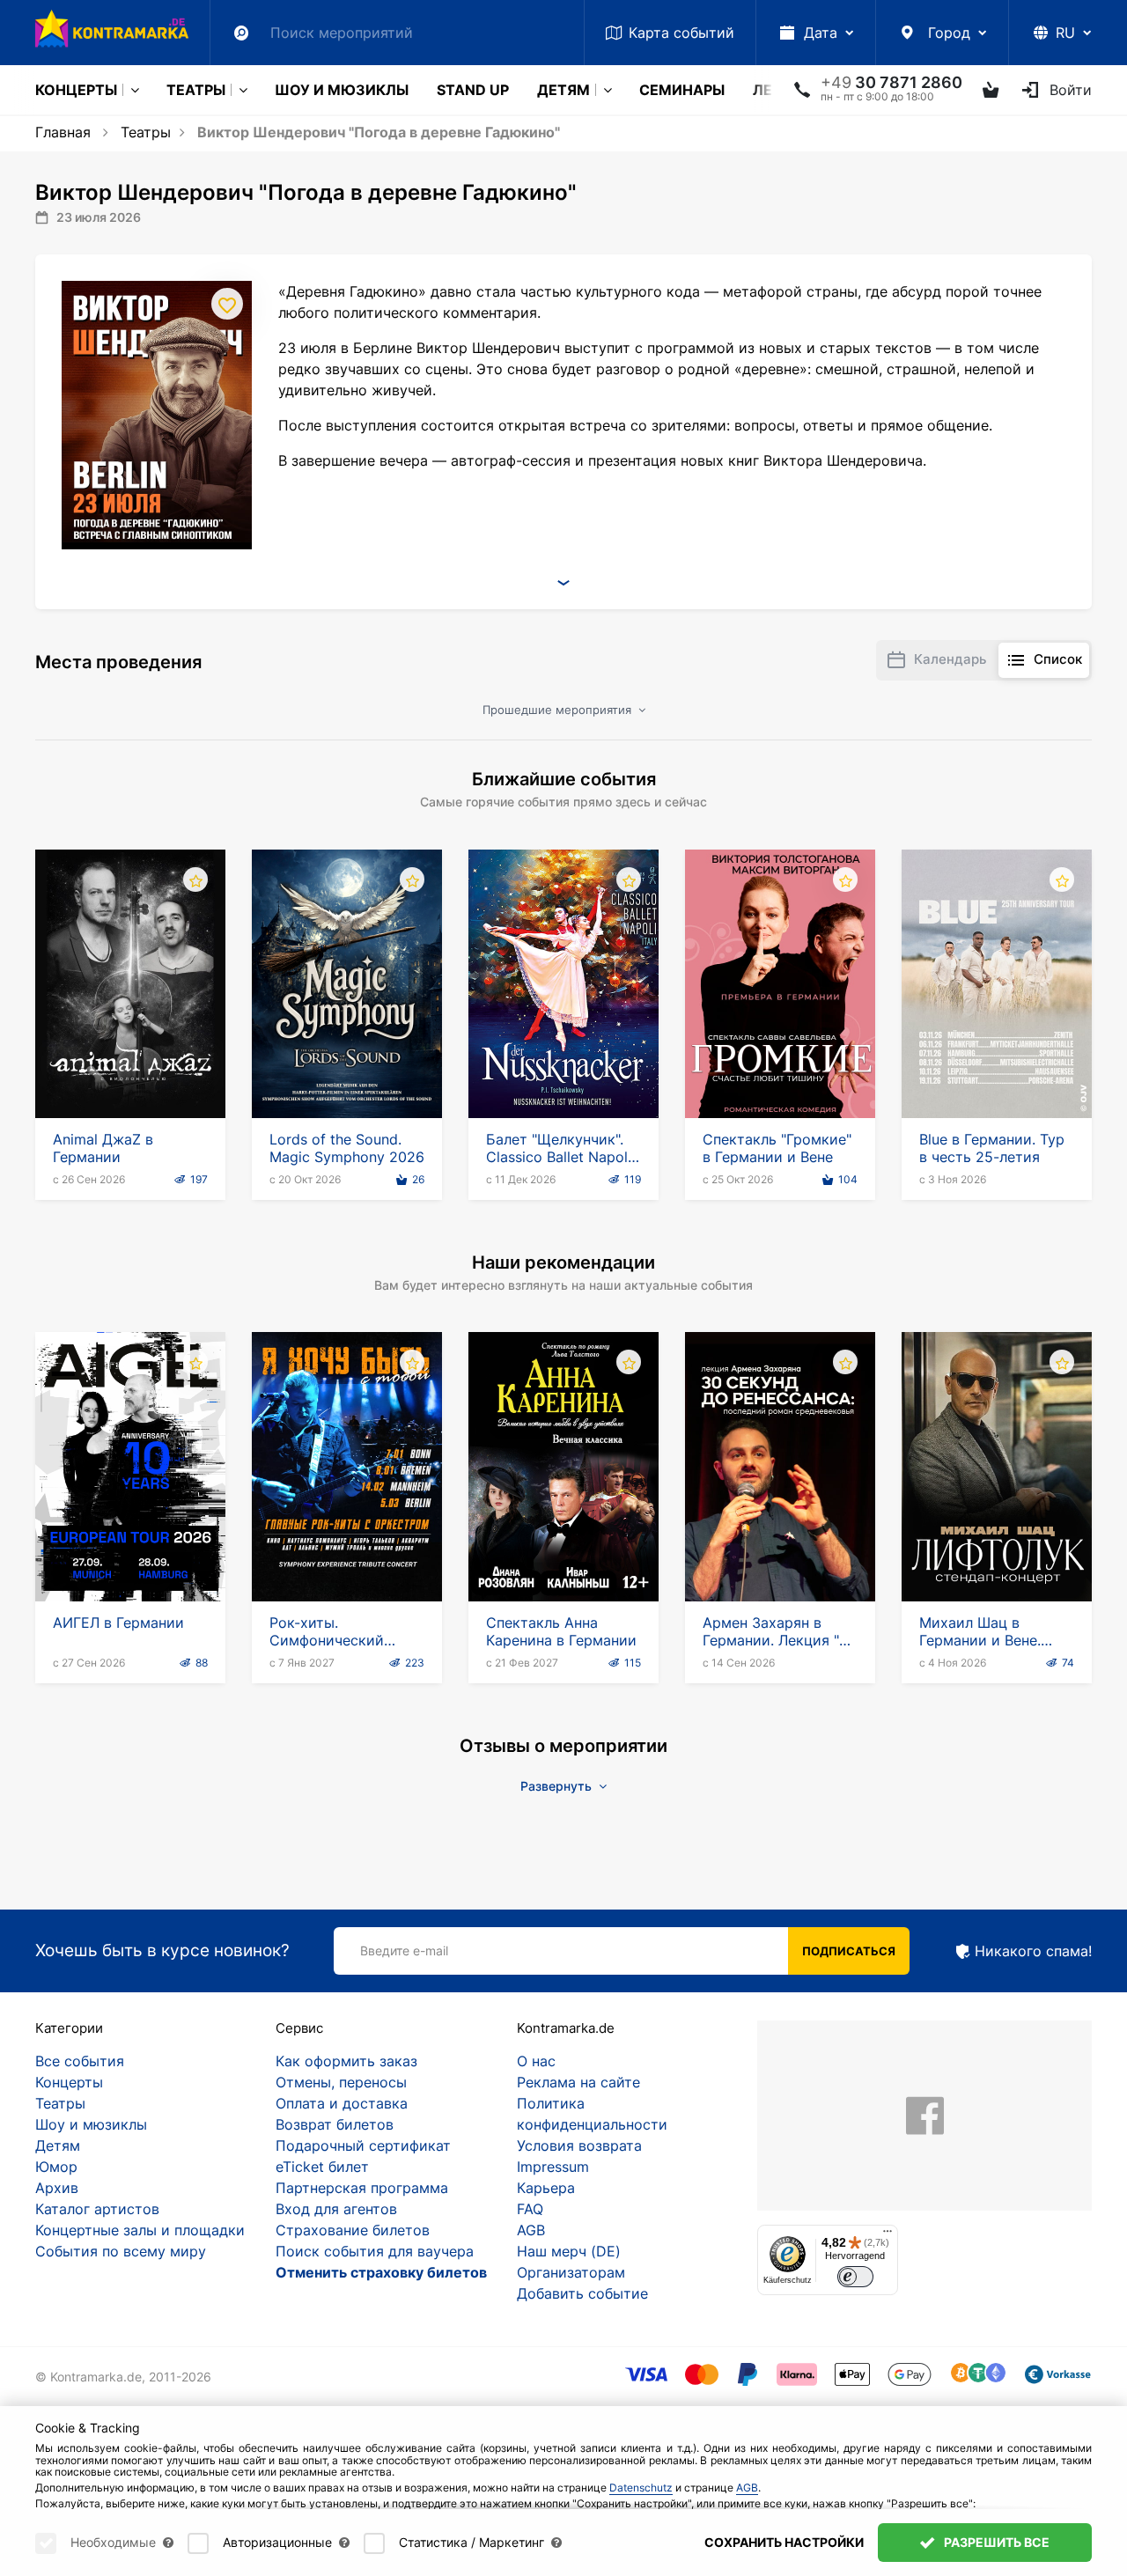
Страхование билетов (353, 2230)
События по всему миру (121, 2251)
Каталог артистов (97, 2209)
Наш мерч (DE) (569, 2251)
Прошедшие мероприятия (559, 710)
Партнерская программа (362, 2188)
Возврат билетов (335, 2124)
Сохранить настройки (784, 2542)
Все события (80, 2061)
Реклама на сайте (578, 2082)
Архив (57, 2188)
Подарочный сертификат (363, 2145)
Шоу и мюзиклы (342, 90)
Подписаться (849, 1951)
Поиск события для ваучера (375, 2251)
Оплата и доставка (342, 2103)
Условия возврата (579, 2145)
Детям (563, 90)
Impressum (553, 2167)
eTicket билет (322, 2167)
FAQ (530, 2209)
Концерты (76, 90)
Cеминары (682, 90)
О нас (536, 2061)
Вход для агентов (336, 2209)
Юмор (56, 2167)
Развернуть (558, 1786)
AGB (531, 2230)
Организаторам (571, 2272)
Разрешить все (995, 2542)
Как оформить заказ (346, 2061)
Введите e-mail (404, 1950)
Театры (196, 90)
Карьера (546, 2188)
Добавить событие (582, 2293)
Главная (63, 132)
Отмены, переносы (341, 2082)
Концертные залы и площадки (140, 2230)
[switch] (855, 2277)
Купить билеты (131, 1068)
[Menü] (888, 2235)
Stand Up (473, 90)
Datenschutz (641, 2488)
